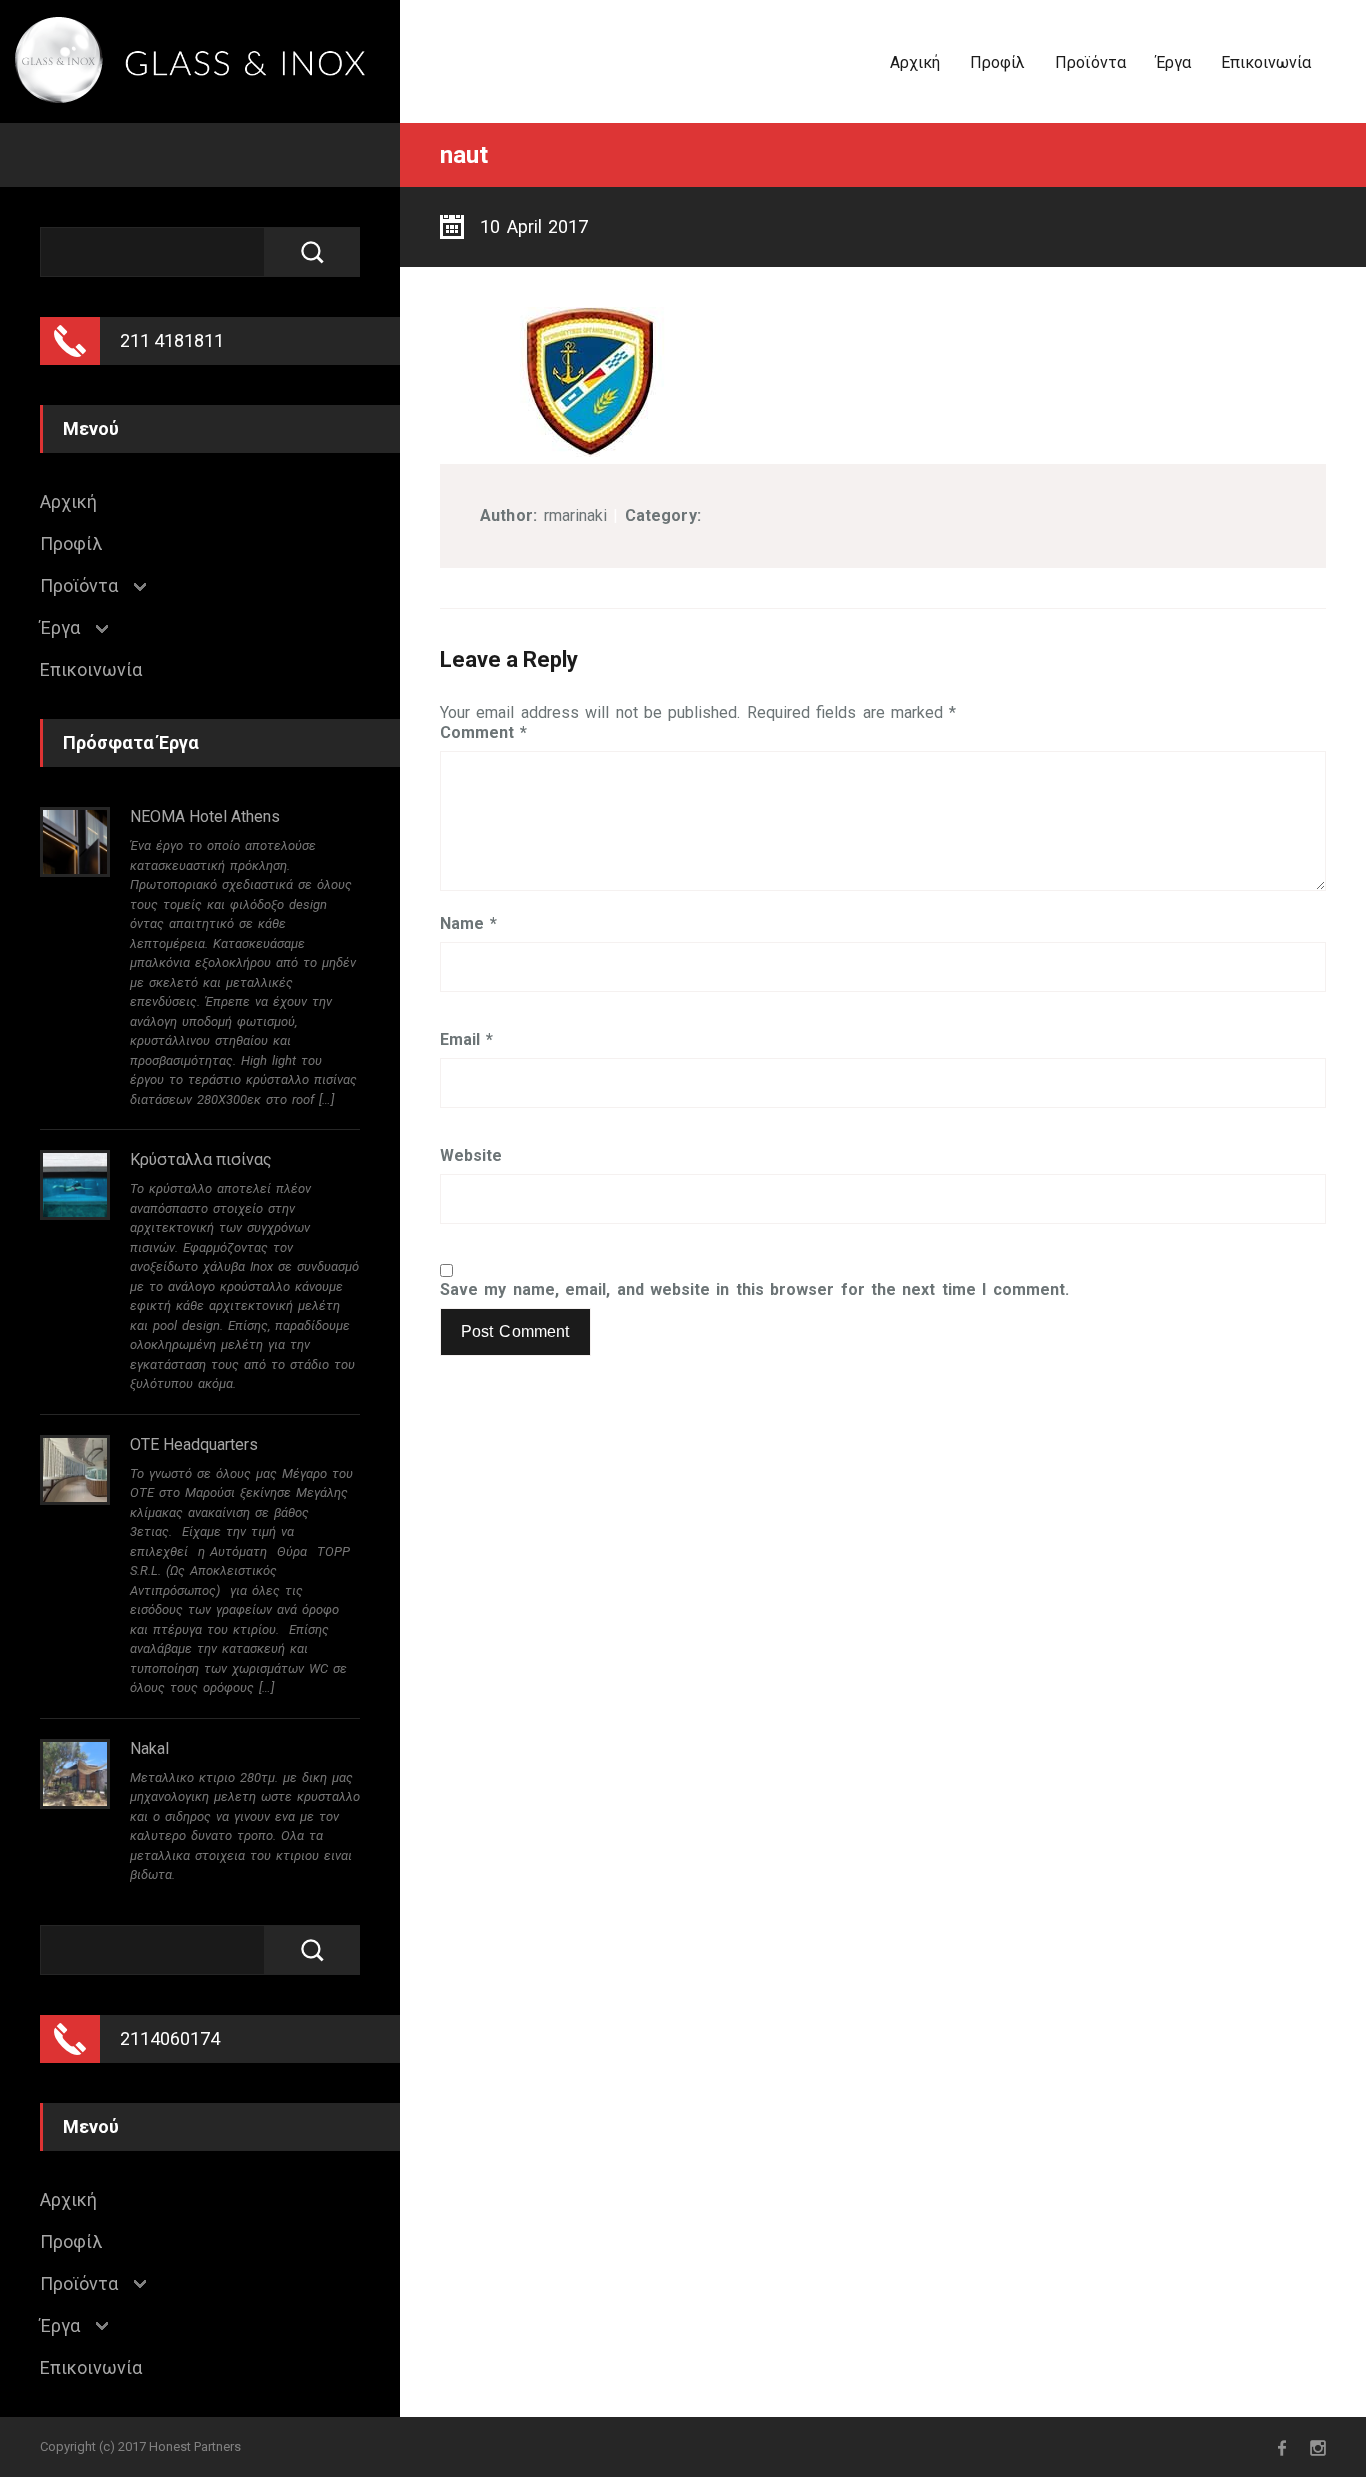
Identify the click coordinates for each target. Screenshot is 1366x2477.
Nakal (149, 1748)
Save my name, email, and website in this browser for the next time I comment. (754, 1290)
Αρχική (915, 62)
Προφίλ (997, 62)
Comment (483, 733)
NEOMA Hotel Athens (205, 816)
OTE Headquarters (194, 1444)
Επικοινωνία (1266, 62)
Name (468, 924)
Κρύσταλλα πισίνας (201, 1159)
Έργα (1173, 62)
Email (466, 1040)
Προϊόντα (1090, 62)
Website (471, 1156)
